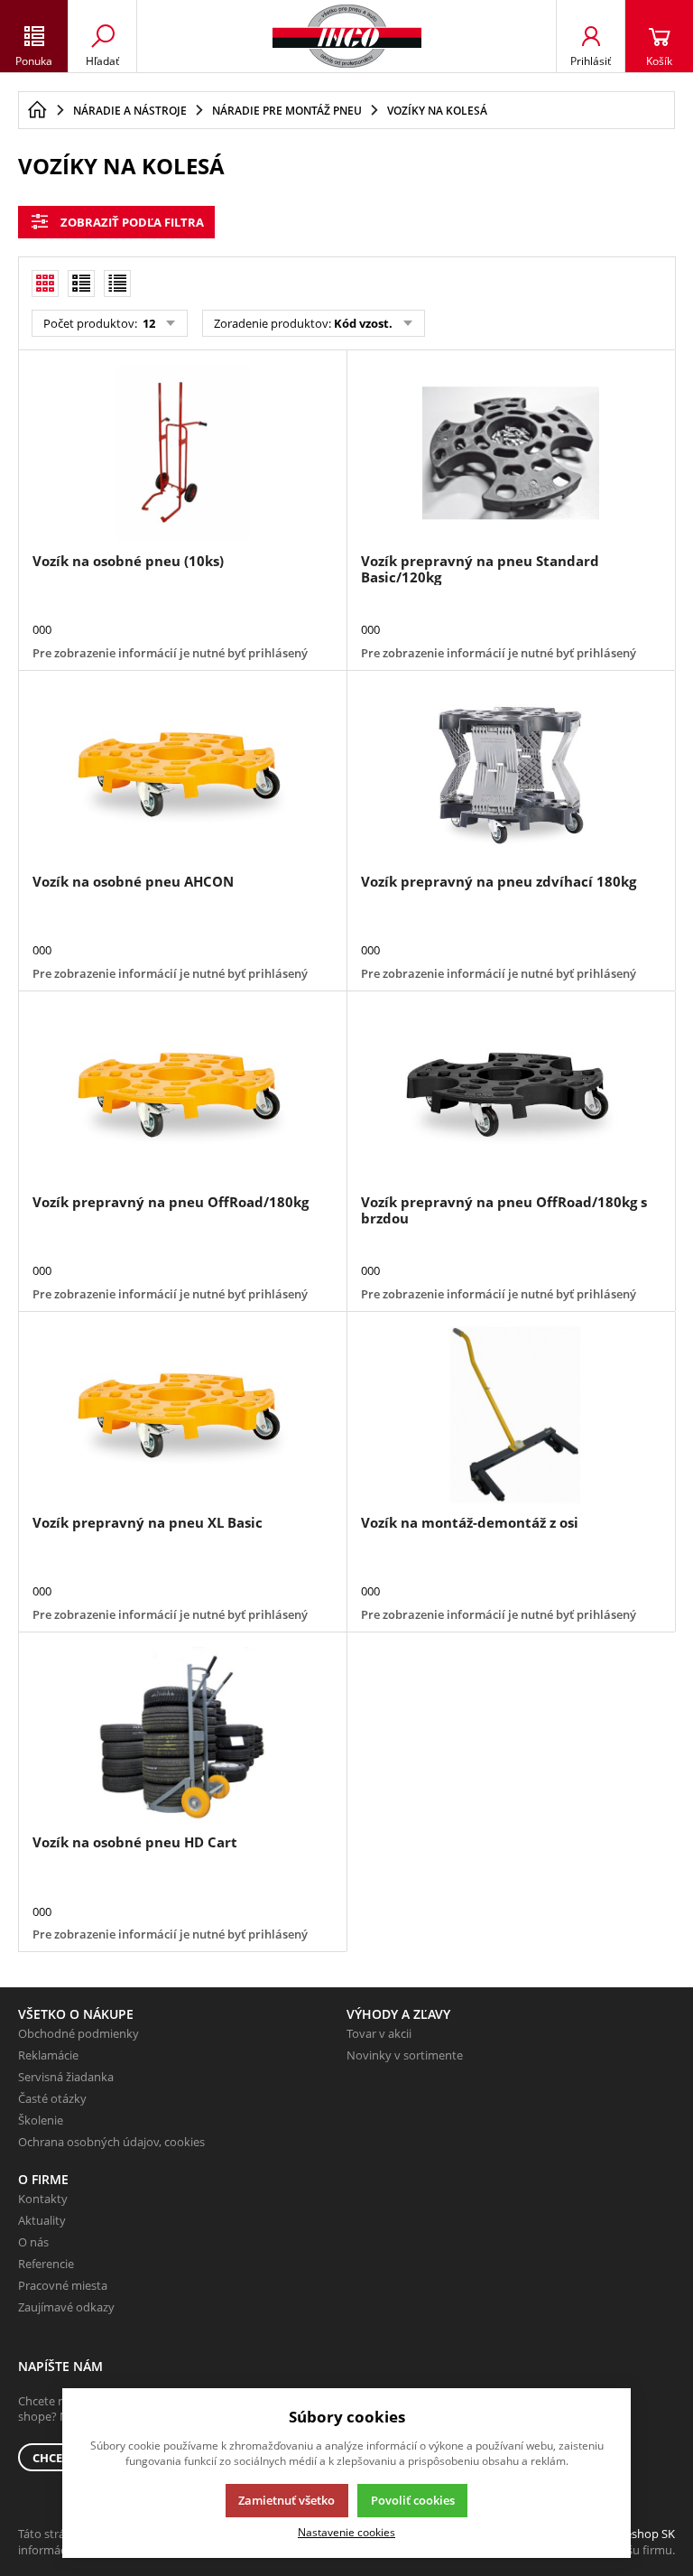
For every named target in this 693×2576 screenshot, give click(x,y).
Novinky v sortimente (405, 2055)
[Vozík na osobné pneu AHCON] (182, 774)
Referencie (46, 2264)
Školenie (41, 2120)
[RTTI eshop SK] (347, 36)
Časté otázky (52, 2098)
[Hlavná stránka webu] (37, 110)
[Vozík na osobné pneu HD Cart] (182, 1735)
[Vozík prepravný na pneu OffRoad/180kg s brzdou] (511, 1094)
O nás (33, 2242)
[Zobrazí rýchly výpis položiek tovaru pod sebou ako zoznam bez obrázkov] (117, 284)
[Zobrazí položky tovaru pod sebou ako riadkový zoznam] (81, 284)
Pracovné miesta (63, 2285)
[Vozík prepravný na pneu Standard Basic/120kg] (511, 453)
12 (148, 323)
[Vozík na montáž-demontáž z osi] (511, 1415)
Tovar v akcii (379, 2033)
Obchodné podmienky (79, 2033)
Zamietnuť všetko (286, 2500)
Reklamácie (48, 2055)
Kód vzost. (363, 323)
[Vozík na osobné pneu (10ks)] (182, 453)
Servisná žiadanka (66, 2077)
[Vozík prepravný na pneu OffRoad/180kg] (182, 1094)
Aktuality (42, 2220)
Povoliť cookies (413, 2500)
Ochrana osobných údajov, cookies (111, 2142)
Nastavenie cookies (346, 2532)
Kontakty (43, 2199)
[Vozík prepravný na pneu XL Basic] (182, 1415)
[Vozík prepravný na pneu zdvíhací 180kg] (511, 774)
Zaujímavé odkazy (66, 2307)
